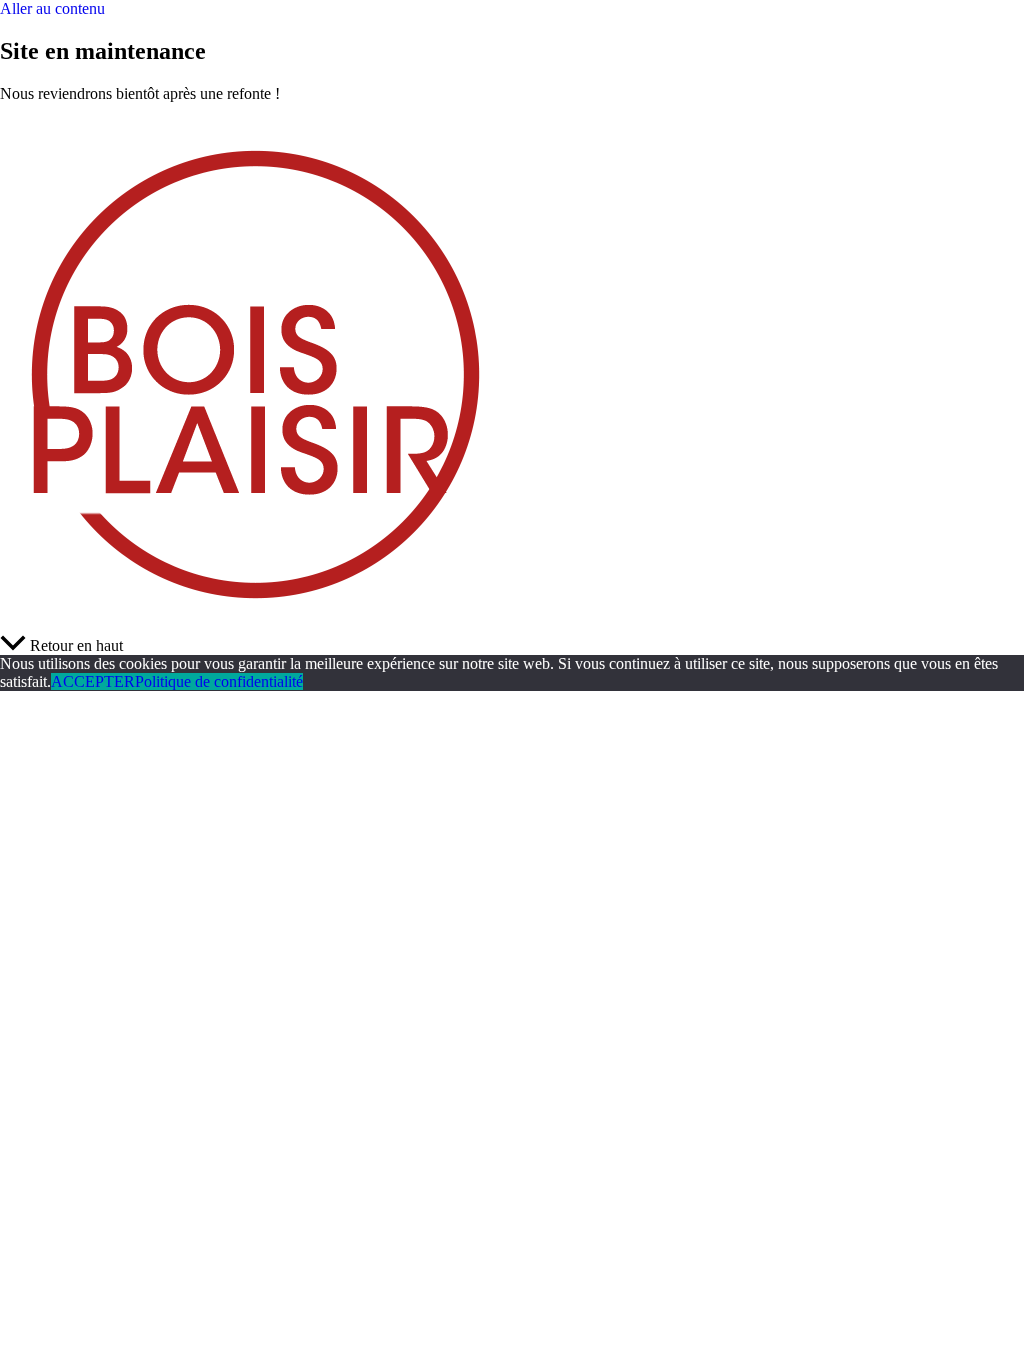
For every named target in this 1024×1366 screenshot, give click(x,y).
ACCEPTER (93, 681)
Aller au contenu (52, 8)
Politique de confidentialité (219, 681)
